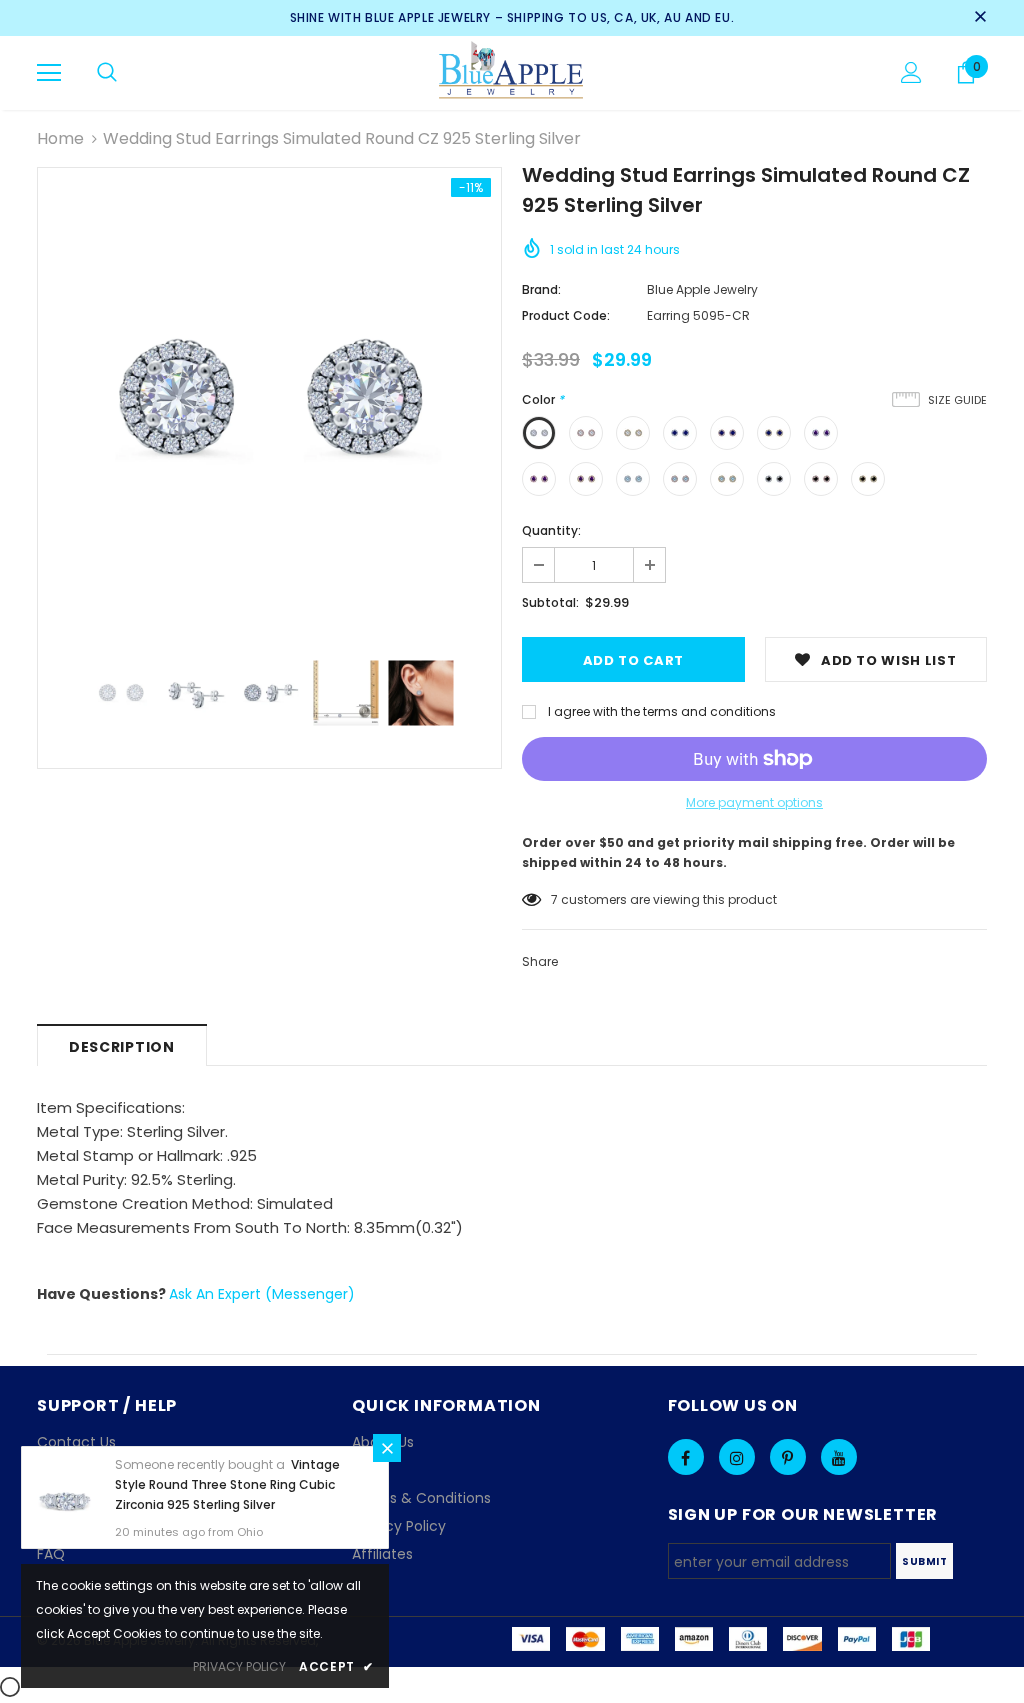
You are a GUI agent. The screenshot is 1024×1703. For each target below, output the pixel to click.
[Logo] (512, 72)
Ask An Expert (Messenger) (262, 1294)
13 (556, 899)
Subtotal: (550, 602)
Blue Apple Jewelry (702, 289)
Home (60, 138)
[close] (980, 18)
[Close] (387, 1448)
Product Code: (566, 315)
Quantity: (551, 530)
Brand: (541, 289)
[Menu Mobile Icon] (49, 73)
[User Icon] (911, 72)
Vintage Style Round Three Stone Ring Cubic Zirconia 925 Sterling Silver (227, 1484)
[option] (269, 399)
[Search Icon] (107, 73)
